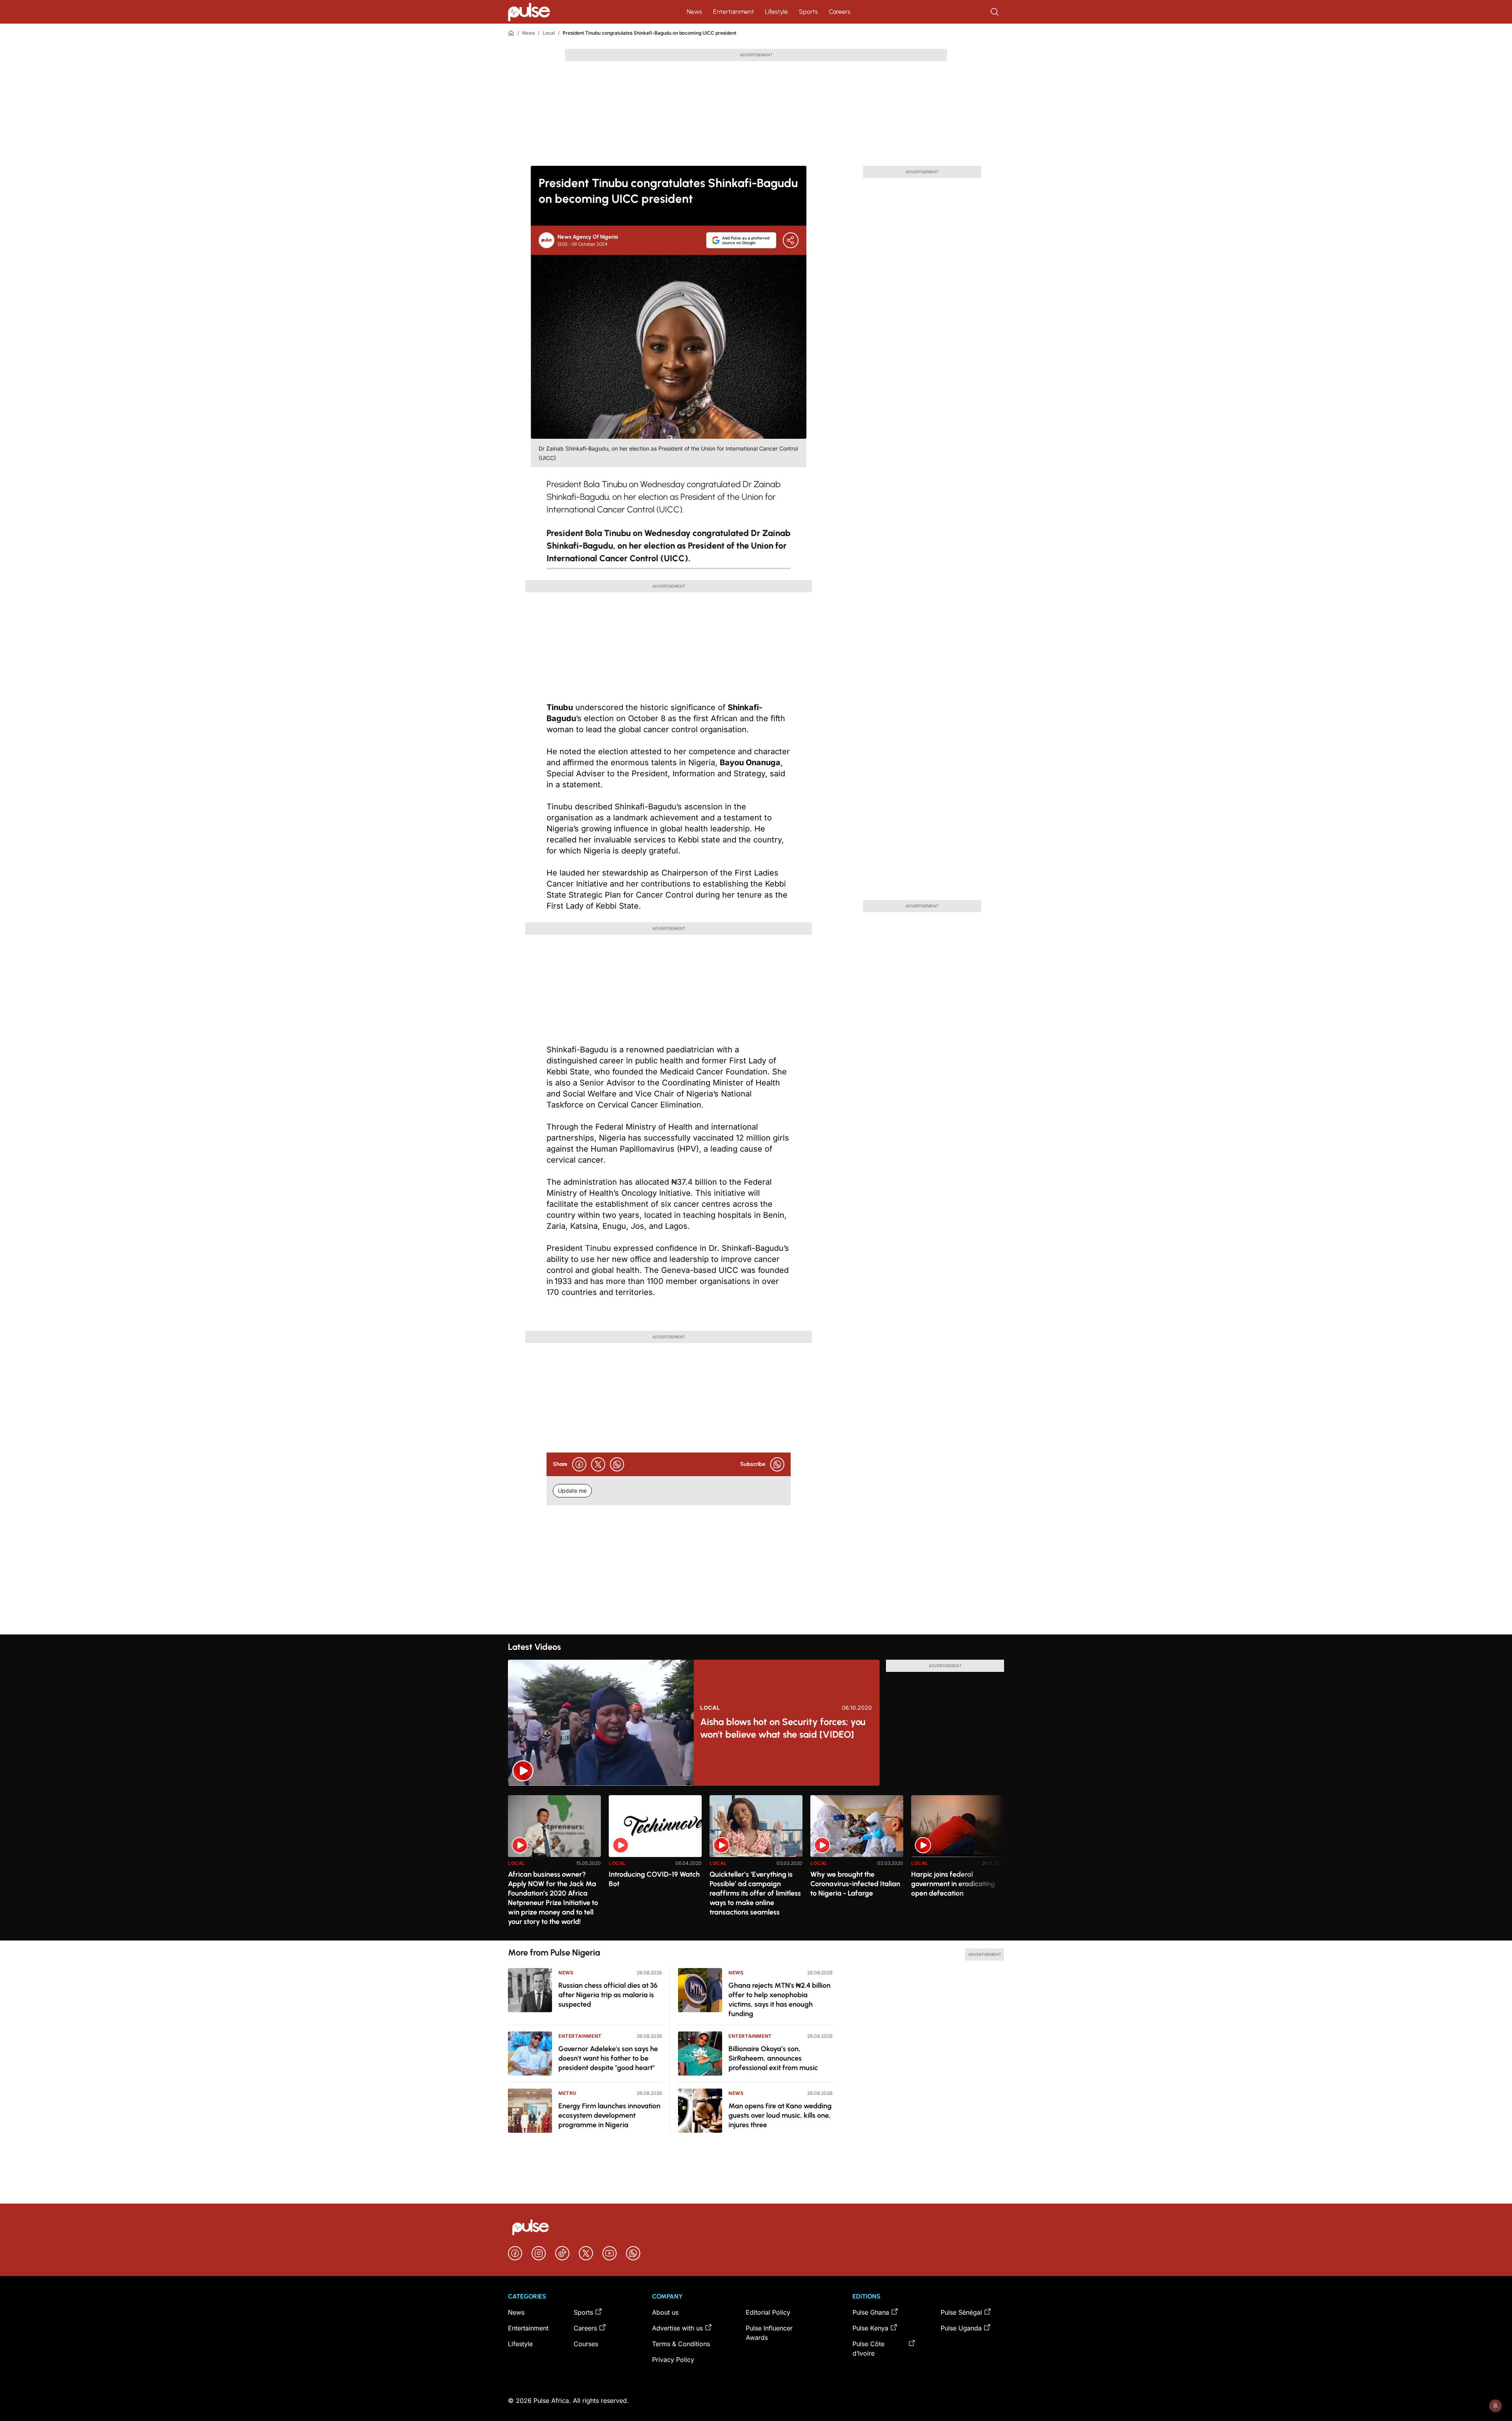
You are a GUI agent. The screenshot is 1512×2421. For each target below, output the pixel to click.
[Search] (995, 12)
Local (549, 33)
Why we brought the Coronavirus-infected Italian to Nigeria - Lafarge (855, 1884)
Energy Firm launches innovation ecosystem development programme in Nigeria (609, 2115)
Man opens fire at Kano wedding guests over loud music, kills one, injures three (780, 2115)
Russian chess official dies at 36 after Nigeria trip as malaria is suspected (608, 1995)
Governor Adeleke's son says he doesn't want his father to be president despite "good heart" (608, 2058)
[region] (756, 1863)
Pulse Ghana (871, 2312)
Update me (572, 1491)
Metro (567, 2093)
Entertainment (734, 12)
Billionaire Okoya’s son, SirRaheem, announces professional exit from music (773, 2058)
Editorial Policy (768, 2312)
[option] (554, 1865)
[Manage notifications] (1495, 2406)
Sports (808, 12)
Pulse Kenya (870, 2328)
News (694, 12)
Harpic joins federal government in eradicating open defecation (953, 1884)
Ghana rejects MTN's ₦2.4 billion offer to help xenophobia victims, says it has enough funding (779, 2000)
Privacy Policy (673, 2360)
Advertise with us (677, 2328)
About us (665, 2312)
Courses (586, 2344)
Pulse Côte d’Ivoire (868, 2349)
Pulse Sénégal (961, 2312)
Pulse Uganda (961, 2328)
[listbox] (756, 1863)
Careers (840, 12)
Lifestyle (776, 12)
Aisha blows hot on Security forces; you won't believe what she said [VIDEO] (783, 1728)
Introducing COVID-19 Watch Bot (654, 1879)
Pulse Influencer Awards (769, 2333)
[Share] (791, 240)
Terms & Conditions (681, 2344)
